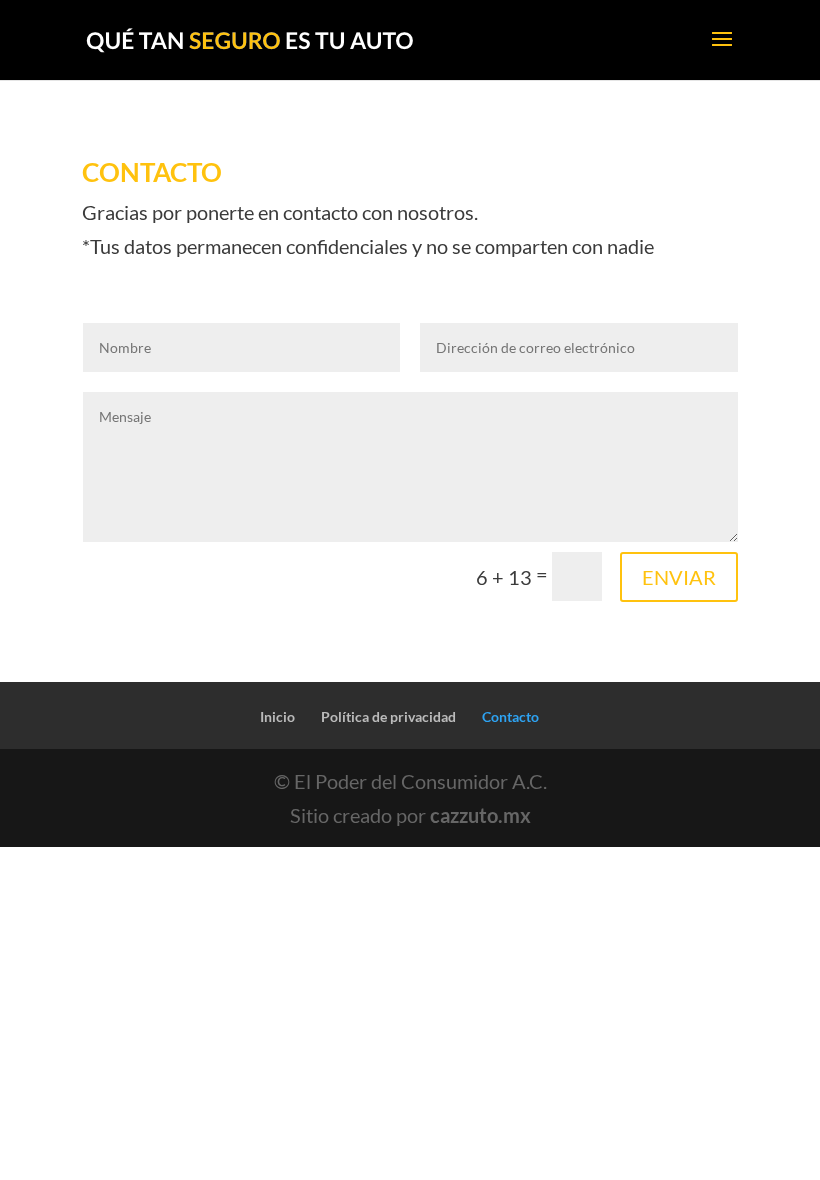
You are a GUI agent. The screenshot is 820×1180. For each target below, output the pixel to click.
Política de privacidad (388, 716)
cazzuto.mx (480, 815)
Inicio (277, 716)
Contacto (510, 716)
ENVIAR (679, 577)
